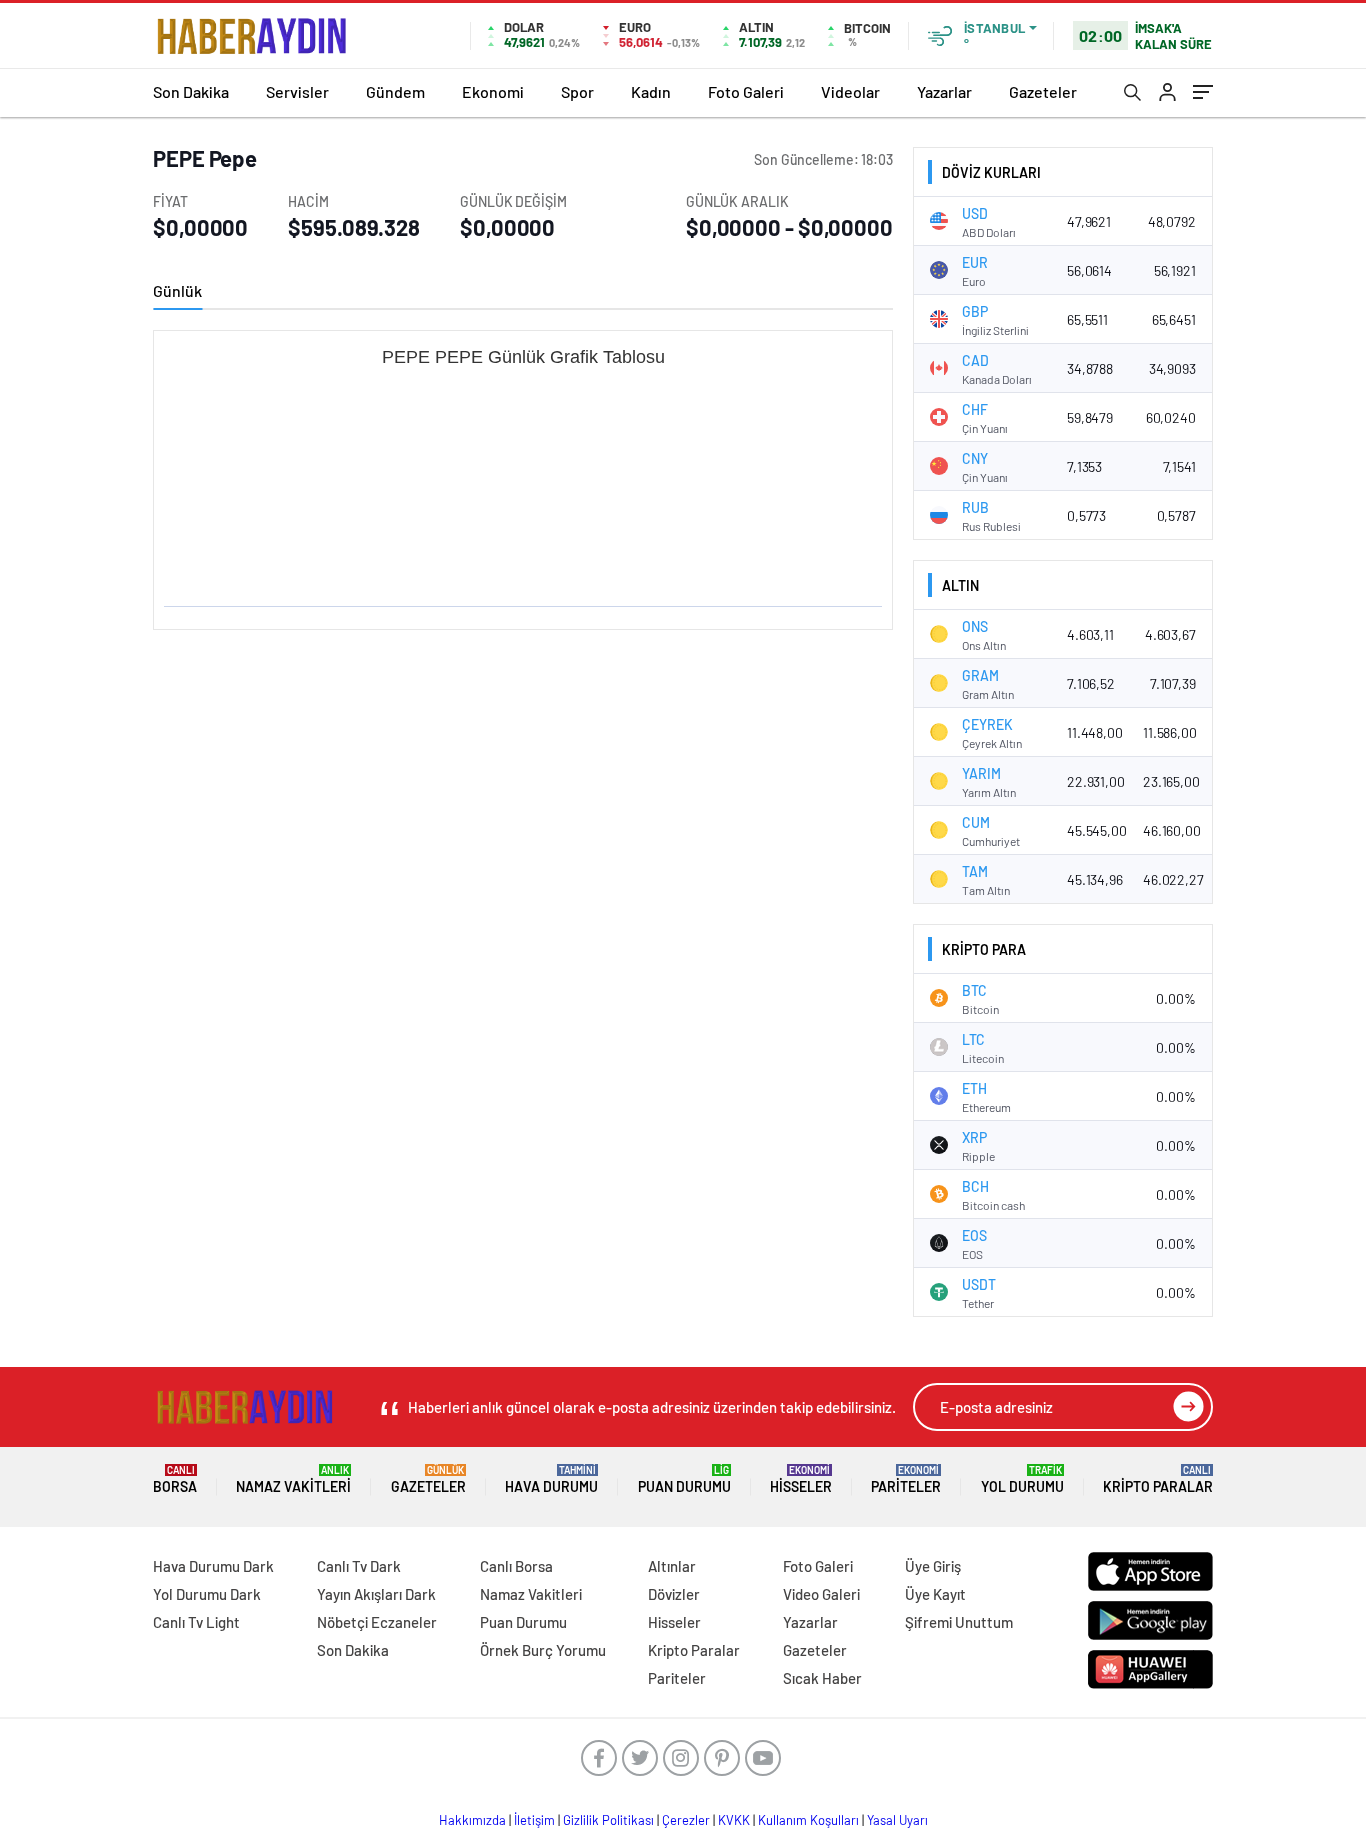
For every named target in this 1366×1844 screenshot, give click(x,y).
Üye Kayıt (935, 1594)
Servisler (297, 91)
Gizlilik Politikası (608, 1820)
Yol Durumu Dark (207, 1594)
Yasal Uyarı (897, 1820)
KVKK (734, 1820)
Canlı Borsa (516, 1566)
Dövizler (674, 1594)
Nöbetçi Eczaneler (377, 1622)
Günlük (177, 290)
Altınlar (672, 1566)
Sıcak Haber (822, 1678)
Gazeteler (1043, 91)
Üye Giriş (933, 1566)
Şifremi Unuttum (959, 1622)
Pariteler (906, 1479)
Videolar (850, 91)
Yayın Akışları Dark (376, 1594)
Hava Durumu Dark (213, 1566)
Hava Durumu (551, 1479)
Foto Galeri (746, 91)
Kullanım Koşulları (808, 1820)
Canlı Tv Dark (359, 1566)
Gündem (395, 91)
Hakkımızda (472, 1820)
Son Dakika (191, 91)
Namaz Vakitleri (293, 1479)
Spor (577, 91)
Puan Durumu (684, 1479)
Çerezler (686, 1820)
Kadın (651, 91)
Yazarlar (944, 91)
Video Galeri (821, 1594)
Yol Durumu (1022, 1479)
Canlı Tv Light (196, 1622)
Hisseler (801, 1479)
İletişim (534, 1820)
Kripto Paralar (1158, 1479)
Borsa (175, 1479)
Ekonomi (493, 91)
